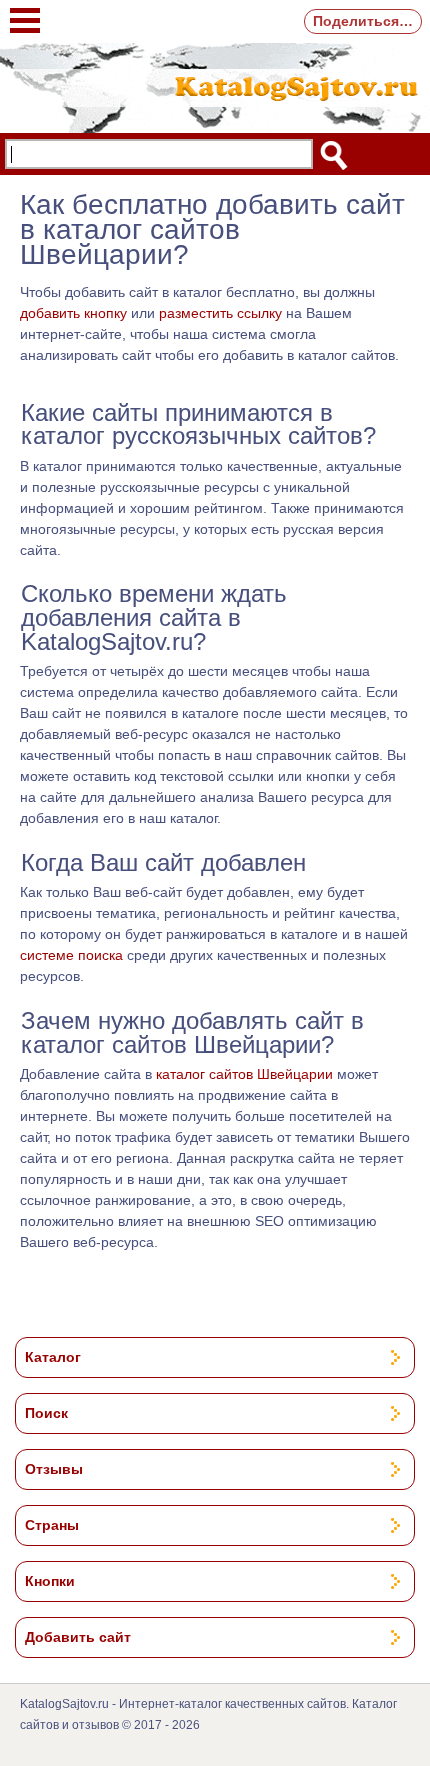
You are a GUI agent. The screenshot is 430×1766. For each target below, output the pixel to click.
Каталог (53, 1357)
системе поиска (71, 955)
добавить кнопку (73, 313)
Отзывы (54, 1469)
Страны (52, 1525)
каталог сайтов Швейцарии (244, 1074)
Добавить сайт (78, 1637)
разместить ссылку (220, 313)
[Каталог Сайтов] (215, 85)
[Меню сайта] (25, 10)
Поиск (46, 1413)
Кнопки (50, 1581)
